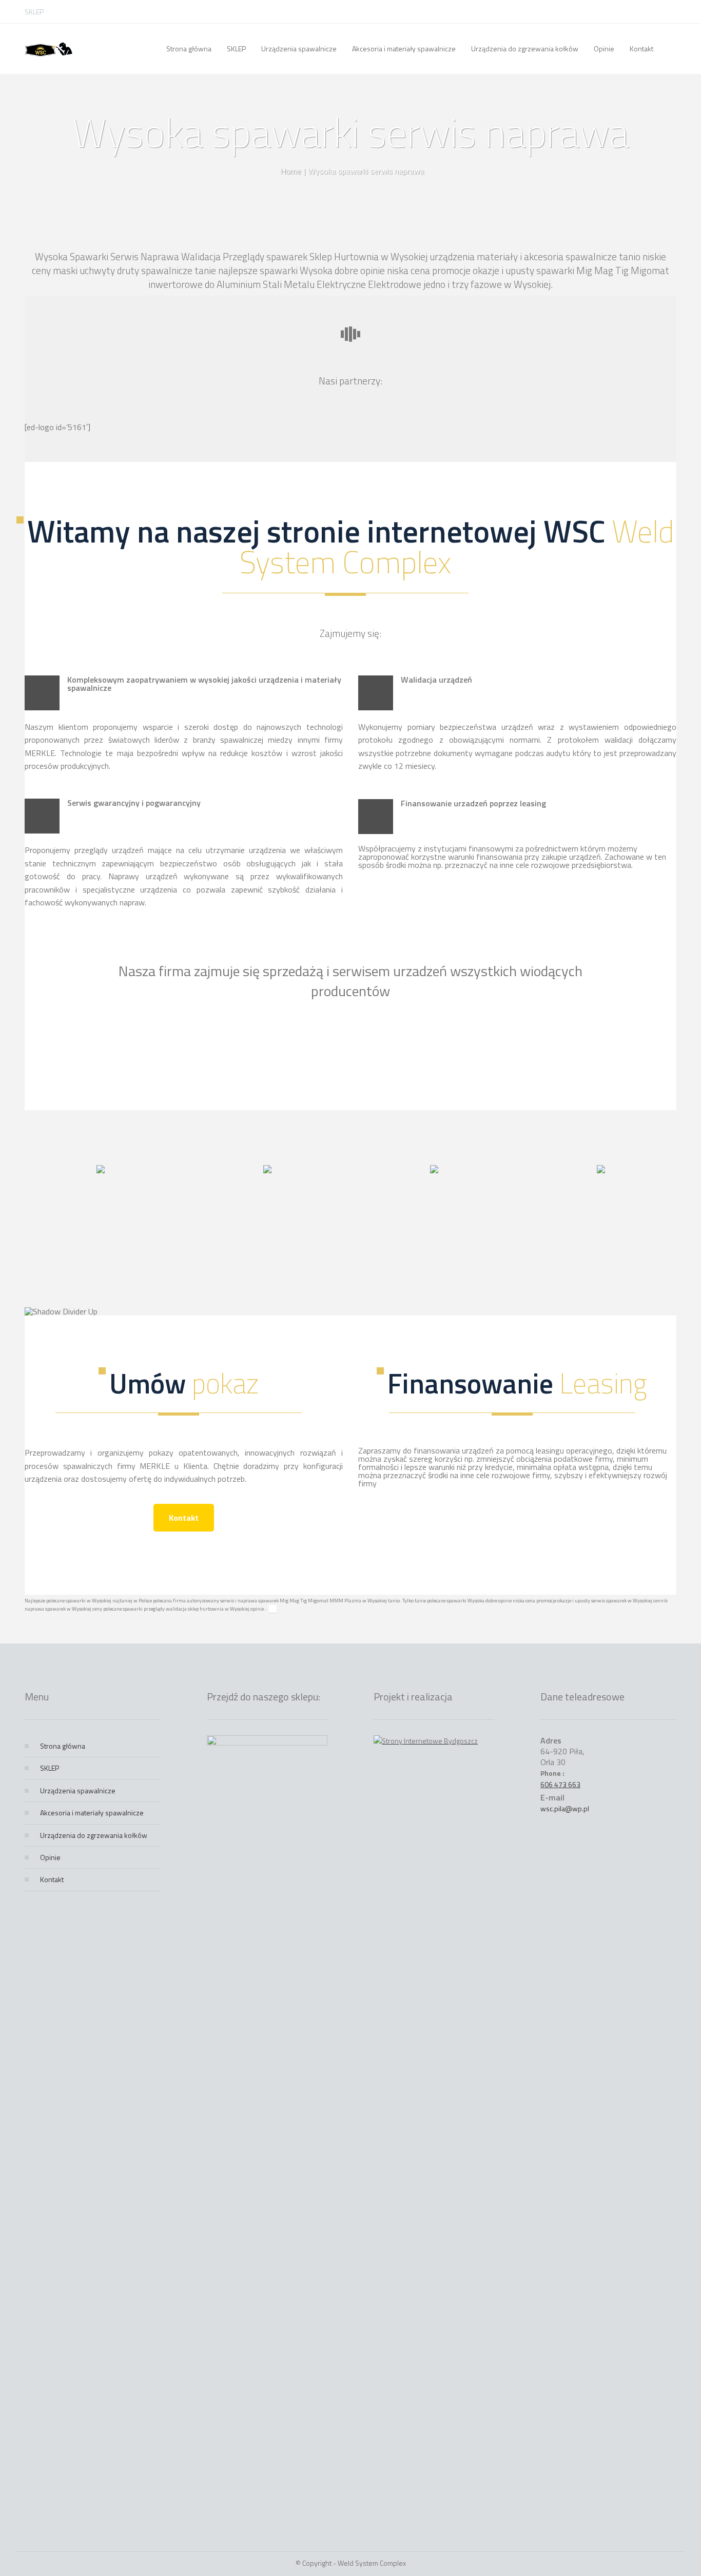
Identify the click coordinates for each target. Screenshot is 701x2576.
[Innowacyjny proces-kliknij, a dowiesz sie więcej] (101, 1170)
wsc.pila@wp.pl (565, 1808)
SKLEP (34, 12)
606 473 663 (560, 1784)
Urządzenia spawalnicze (78, 1790)
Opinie (50, 1857)
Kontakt (184, 1518)
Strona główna (63, 1746)
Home (291, 171)
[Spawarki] (49, 49)
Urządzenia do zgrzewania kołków (94, 1835)
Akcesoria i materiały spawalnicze (92, 1813)
